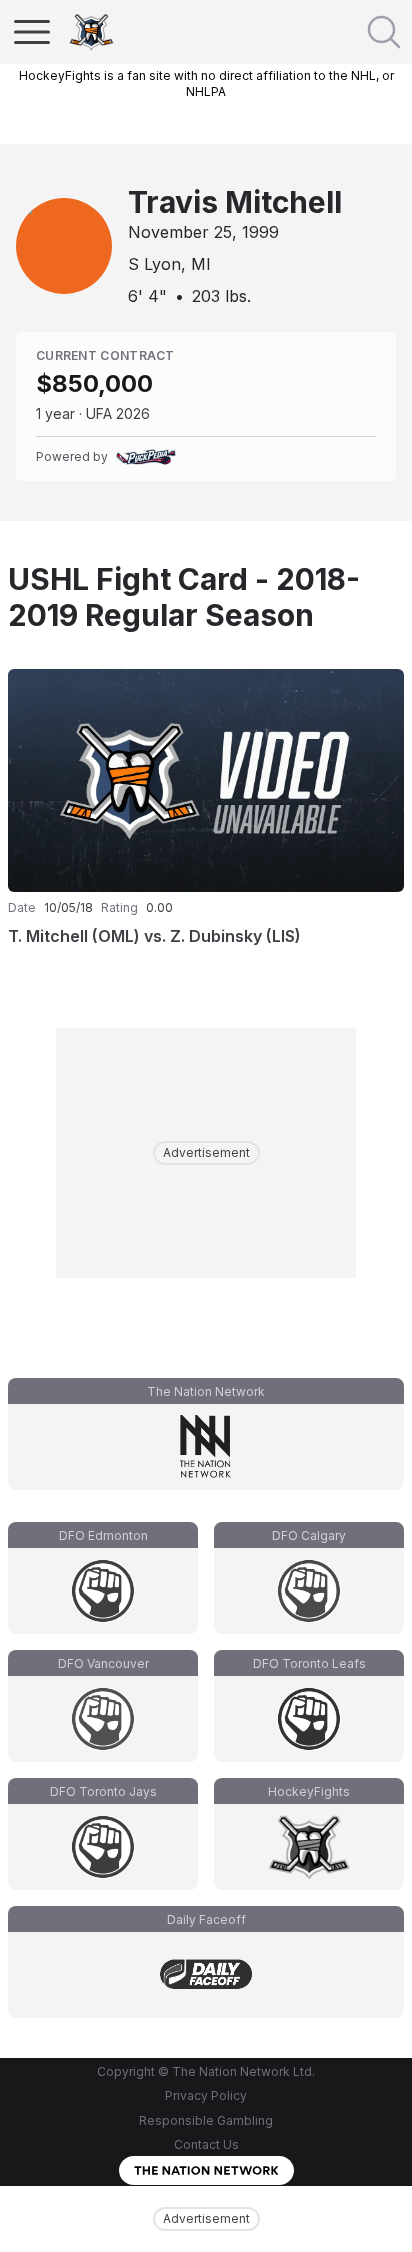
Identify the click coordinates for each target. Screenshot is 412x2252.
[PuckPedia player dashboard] (146, 457)
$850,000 (94, 383)
